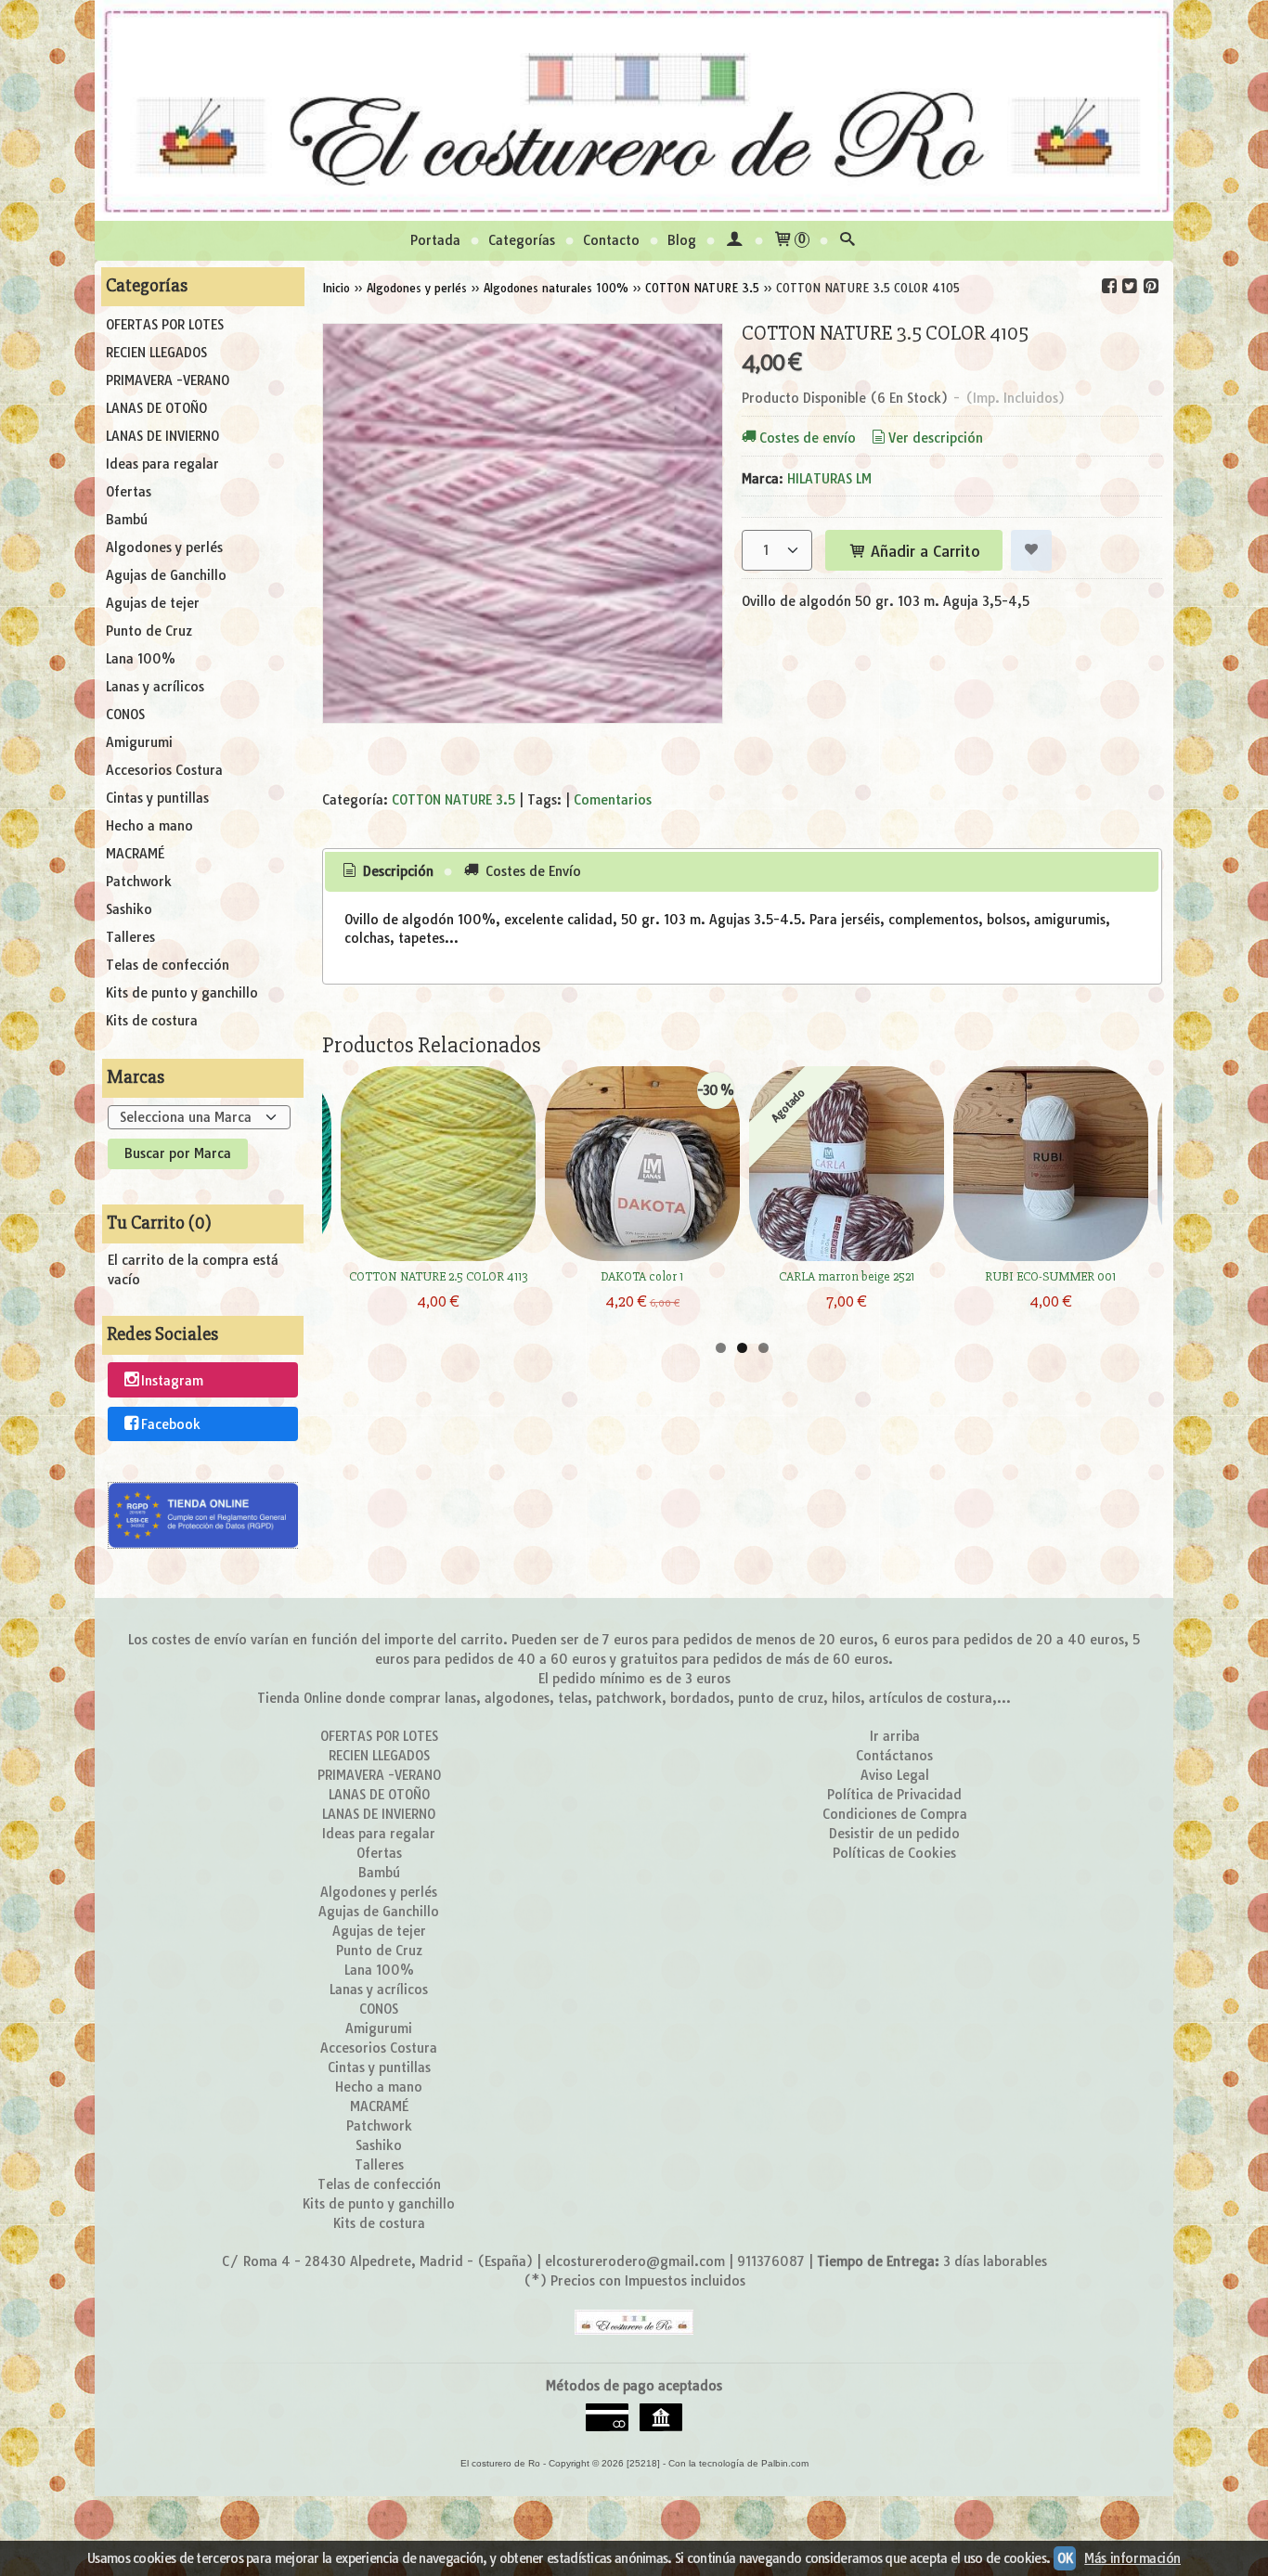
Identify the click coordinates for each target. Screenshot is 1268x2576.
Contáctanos (894, 1756)
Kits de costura (152, 1021)
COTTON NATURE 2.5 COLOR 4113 (438, 1276)
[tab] (386, 872)
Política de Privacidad (894, 1795)
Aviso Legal (895, 1775)
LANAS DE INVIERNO (162, 436)
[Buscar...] (847, 241)
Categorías (522, 240)
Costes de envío (808, 438)
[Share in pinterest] (1150, 286)
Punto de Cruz (149, 631)
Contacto (611, 240)
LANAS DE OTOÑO (156, 408)
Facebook (171, 1424)
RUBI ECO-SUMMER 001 (1050, 1276)
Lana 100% (141, 659)
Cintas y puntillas (157, 798)
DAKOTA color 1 (642, 1276)
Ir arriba (895, 1736)
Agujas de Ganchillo (166, 575)
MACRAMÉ (135, 854)
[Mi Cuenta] (734, 241)
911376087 (771, 2261)
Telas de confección (168, 965)
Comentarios (613, 800)
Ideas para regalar (162, 464)
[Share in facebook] (1109, 286)
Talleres (130, 937)
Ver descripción (936, 438)
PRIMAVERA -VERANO (168, 380)
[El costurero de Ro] (634, 110)
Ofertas (129, 492)
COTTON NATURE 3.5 (453, 800)
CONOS (125, 715)
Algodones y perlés (164, 547)
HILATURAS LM (829, 479)
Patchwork (139, 882)
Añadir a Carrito (923, 551)
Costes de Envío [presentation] (531, 871)
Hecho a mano (149, 826)
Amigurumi (139, 742)
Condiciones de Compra (895, 1814)
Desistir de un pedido (894, 1834)
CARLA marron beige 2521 (847, 1276)
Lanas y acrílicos (155, 687)
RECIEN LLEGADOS (156, 353)
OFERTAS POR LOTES (165, 325)
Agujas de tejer (153, 603)
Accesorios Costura (164, 770)
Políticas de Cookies (894, 1853)
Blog (682, 240)
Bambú (127, 520)
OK (1065, 2558)
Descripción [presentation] (396, 871)
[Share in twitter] (1130, 286)
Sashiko (129, 909)
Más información (1132, 2558)
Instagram (172, 1381)
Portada (435, 240)
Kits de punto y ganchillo (182, 993)
